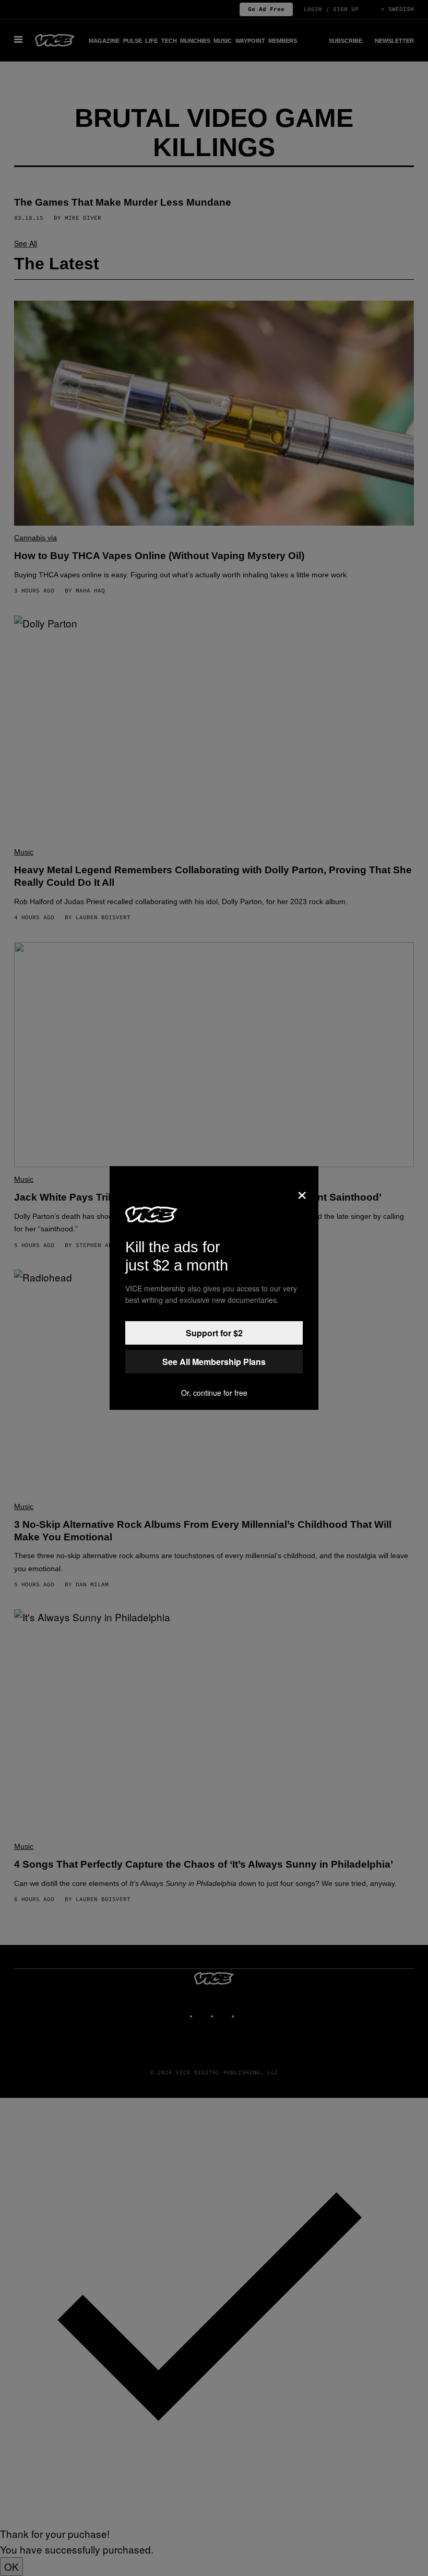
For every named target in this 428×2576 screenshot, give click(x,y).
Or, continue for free (214, 1393)
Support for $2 (214, 1333)
